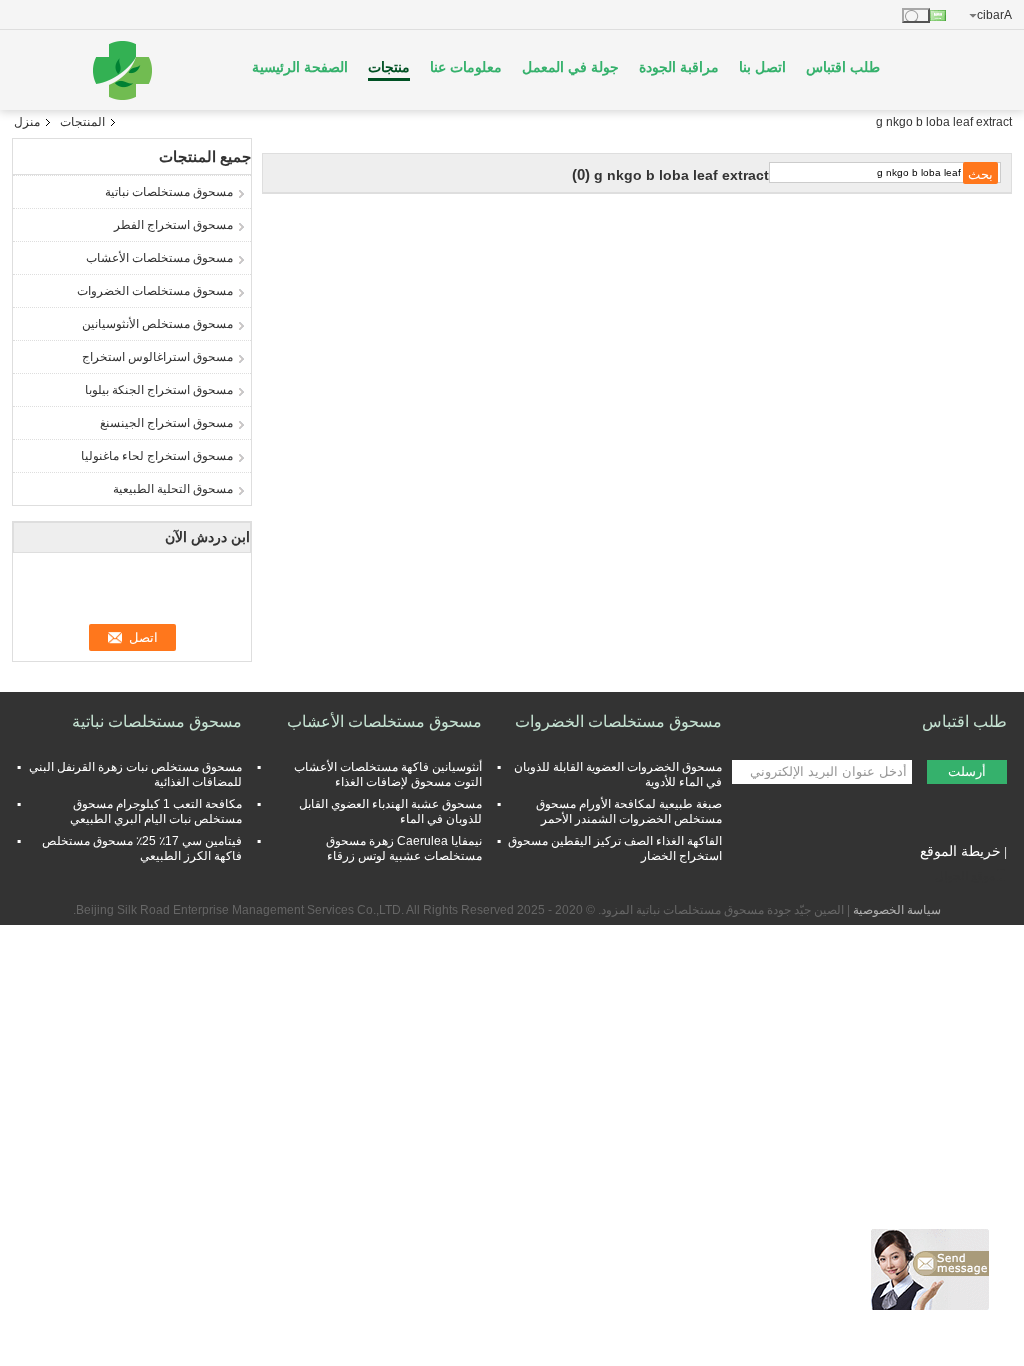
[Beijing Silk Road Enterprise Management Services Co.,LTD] (122, 70)
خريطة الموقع (960, 851)
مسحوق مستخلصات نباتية (169, 192)
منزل (27, 122)
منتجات (389, 67)
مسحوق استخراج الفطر (173, 225)
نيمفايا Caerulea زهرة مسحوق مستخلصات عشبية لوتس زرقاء (404, 848)
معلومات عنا (466, 67)
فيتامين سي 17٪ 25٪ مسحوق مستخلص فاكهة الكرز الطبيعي (142, 848)
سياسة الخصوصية (897, 910)
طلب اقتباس (843, 67)
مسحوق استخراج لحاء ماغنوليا (157, 456)
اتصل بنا (762, 67)
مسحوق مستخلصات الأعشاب (159, 258)
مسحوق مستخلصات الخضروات (155, 291)
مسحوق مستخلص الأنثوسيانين (157, 324)
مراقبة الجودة (679, 67)
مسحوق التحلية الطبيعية (173, 489)
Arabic (994, 15)
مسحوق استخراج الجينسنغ (166, 423)
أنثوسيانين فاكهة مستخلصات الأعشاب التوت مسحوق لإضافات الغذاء (388, 774)
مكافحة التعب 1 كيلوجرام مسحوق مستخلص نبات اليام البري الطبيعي (156, 811)
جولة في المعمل (570, 67)
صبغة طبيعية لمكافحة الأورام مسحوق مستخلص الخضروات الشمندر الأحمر (629, 811)
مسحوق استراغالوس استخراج (157, 357)
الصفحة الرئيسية (300, 67)
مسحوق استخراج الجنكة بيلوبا (159, 390)
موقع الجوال (965, 876)
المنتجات (82, 122)
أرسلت (967, 771)
